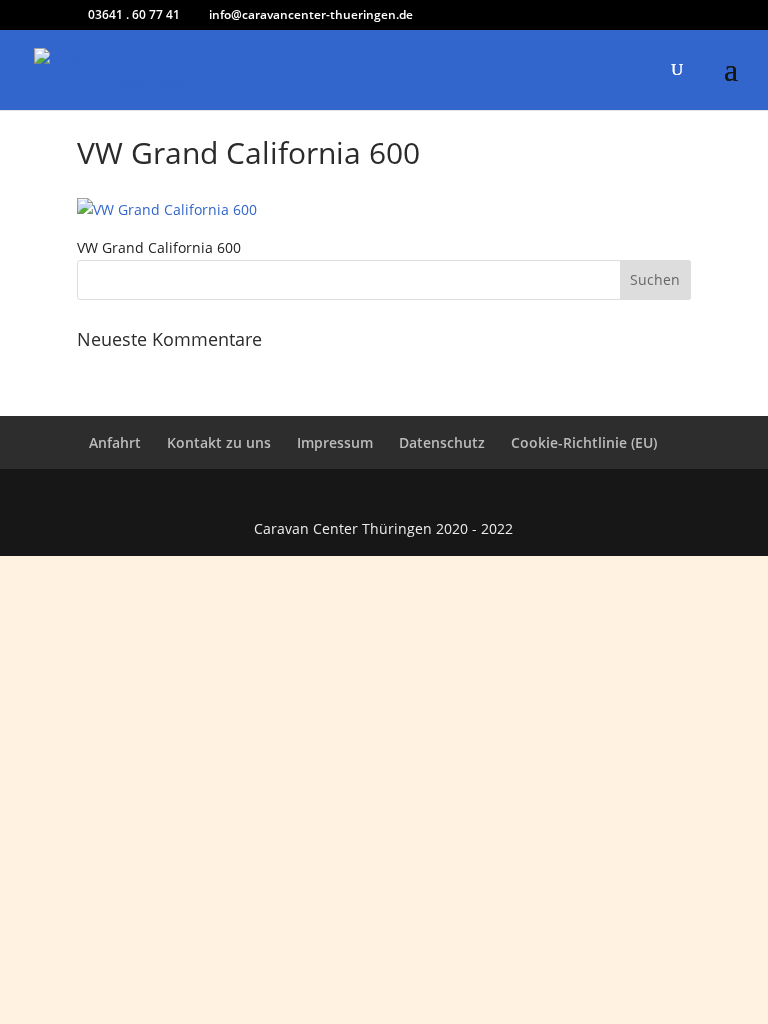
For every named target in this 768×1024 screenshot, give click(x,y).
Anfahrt (115, 442)
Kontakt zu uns (219, 442)
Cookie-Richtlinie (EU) (584, 442)
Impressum (335, 442)
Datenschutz (442, 442)
